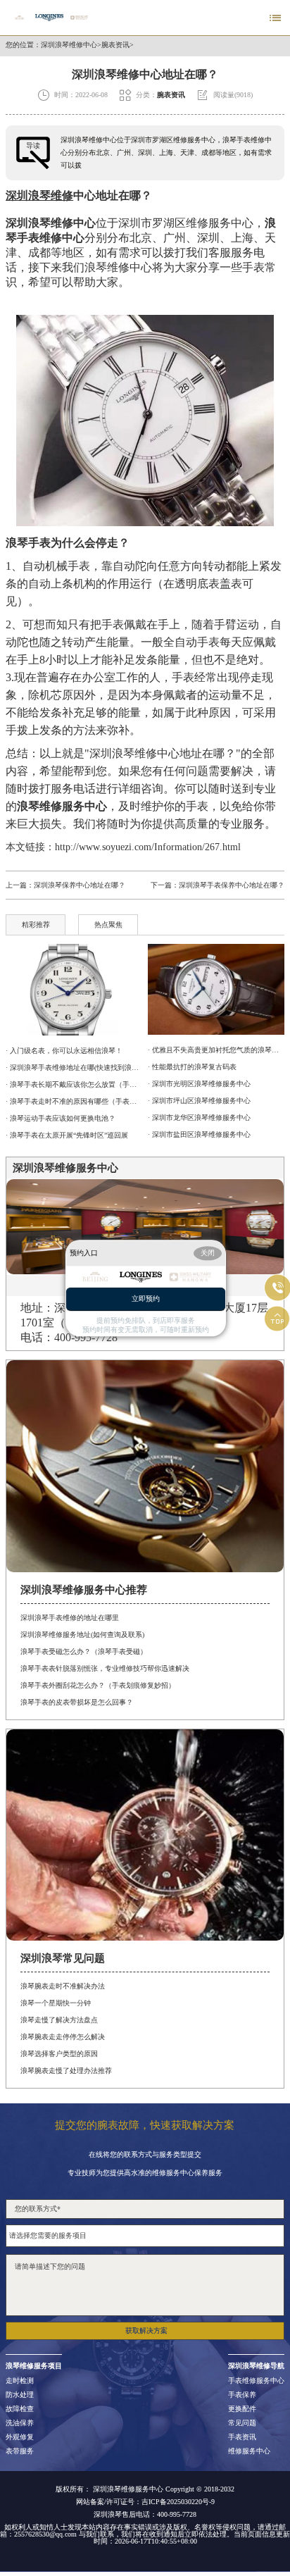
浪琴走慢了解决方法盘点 (59, 2020)
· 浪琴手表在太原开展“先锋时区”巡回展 (67, 1135)
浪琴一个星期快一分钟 (56, 2003)
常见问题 (242, 2423)
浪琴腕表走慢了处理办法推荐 (66, 2071)
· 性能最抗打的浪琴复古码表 (192, 1067)
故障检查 (20, 2409)
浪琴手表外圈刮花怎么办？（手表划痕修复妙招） (98, 1685)
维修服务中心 (249, 2451)
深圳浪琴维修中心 (69, 45)
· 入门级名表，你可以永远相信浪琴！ (64, 1051)
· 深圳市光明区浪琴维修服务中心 (199, 1084)
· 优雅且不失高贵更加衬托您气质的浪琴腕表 (216, 1050)
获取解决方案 (146, 2331)
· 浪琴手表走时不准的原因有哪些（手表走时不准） (74, 1101)
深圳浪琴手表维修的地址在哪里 (70, 1618)
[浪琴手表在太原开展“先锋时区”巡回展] (74, 990)
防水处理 (20, 2395)
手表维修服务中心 (256, 2381)
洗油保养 (20, 2423)
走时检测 (20, 2381)
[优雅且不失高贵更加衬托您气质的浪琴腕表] (216, 989)
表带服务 (20, 2451)
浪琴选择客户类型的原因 (59, 2054)
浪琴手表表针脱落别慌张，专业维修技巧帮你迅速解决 (105, 1668)
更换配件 (242, 2409)
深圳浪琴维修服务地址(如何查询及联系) (82, 1635)
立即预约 (146, 1299)
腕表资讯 (115, 45)
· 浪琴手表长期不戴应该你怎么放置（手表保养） (74, 1084)
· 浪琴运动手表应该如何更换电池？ (61, 1118)
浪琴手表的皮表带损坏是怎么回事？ (77, 1702)
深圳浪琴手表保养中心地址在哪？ (232, 885)
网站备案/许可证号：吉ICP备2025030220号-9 (145, 2502)
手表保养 (242, 2395)
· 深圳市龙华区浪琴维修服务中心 (199, 1118)
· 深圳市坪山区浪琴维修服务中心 (199, 1101)
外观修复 (20, 2437)
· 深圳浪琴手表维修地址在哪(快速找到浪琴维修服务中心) (74, 1068)
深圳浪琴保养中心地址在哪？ (80, 885)
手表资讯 (242, 2437)
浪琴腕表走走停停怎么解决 (63, 2037)
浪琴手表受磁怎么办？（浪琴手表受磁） (84, 1651)
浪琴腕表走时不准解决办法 (63, 1986)
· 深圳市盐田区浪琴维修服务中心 (199, 1134)
